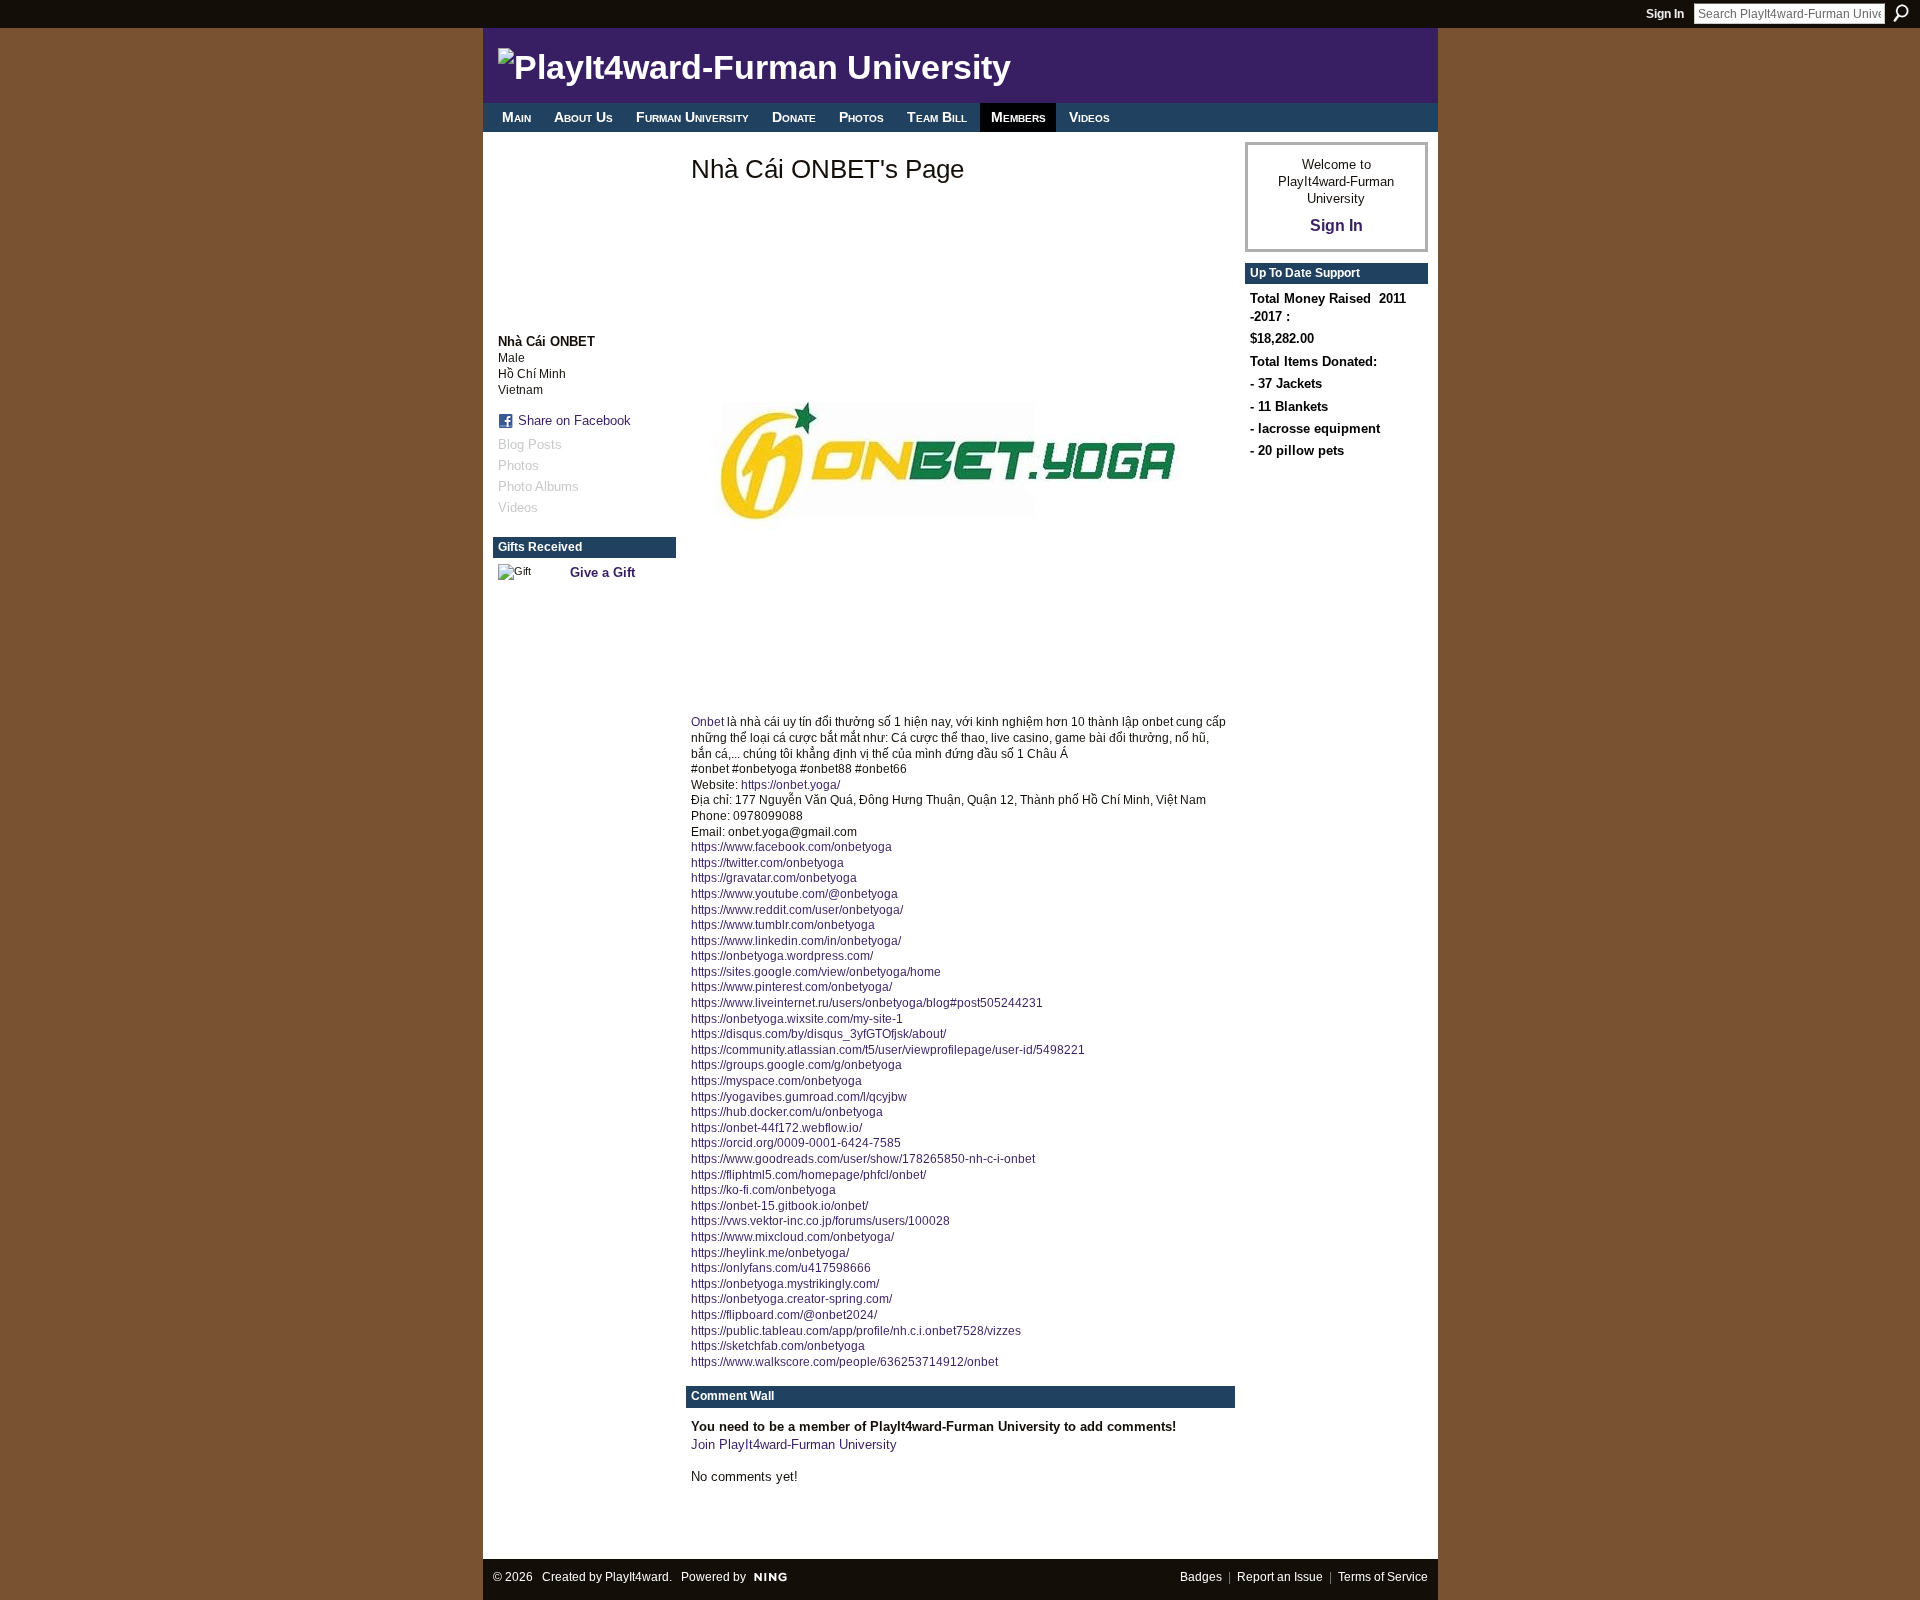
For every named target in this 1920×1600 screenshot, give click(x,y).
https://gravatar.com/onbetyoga (774, 878)
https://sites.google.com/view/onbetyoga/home (816, 972)
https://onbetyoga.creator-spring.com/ (791, 1299)
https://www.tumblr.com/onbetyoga (783, 925)
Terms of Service (1383, 1577)
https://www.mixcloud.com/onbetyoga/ (792, 1237)
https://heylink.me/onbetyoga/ (770, 1253)
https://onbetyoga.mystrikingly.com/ (785, 1284)
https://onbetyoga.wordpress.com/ (782, 956)
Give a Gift (602, 572)
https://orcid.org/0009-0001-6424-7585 (796, 1143)
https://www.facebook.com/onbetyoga (791, 847)
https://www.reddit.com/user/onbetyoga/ (797, 910)
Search (1901, 13)
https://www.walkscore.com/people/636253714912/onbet (844, 1362)
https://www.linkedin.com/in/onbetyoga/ (796, 941)
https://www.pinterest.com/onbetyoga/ (791, 987)
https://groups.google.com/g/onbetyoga (796, 1065)
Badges (1201, 1577)
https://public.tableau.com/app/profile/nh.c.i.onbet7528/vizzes (856, 1331)
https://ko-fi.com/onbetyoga (763, 1190)
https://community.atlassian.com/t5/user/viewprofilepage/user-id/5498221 (888, 1050)
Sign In (1665, 14)
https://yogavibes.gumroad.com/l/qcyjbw (799, 1097)
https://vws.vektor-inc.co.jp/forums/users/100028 (820, 1221)
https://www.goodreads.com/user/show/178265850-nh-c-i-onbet (863, 1159)
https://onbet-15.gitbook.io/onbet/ (779, 1206)
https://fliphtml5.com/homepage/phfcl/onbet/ (808, 1175)
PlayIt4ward (637, 1577)
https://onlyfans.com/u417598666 (781, 1268)
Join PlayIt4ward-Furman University (794, 1444)
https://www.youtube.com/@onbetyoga (794, 894)
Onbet (707, 722)
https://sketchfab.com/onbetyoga (778, 1346)
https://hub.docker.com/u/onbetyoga (787, 1112)
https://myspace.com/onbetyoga (776, 1081)
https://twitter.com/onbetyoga (767, 863)
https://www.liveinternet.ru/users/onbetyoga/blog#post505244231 (867, 1003)
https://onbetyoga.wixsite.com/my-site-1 (797, 1019)
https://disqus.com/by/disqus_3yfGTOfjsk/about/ (818, 1034)
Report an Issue (1280, 1577)
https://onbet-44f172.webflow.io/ (776, 1128)
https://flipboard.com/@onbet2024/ (784, 1315)
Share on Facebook (574, 420)
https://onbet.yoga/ (790, 785)
